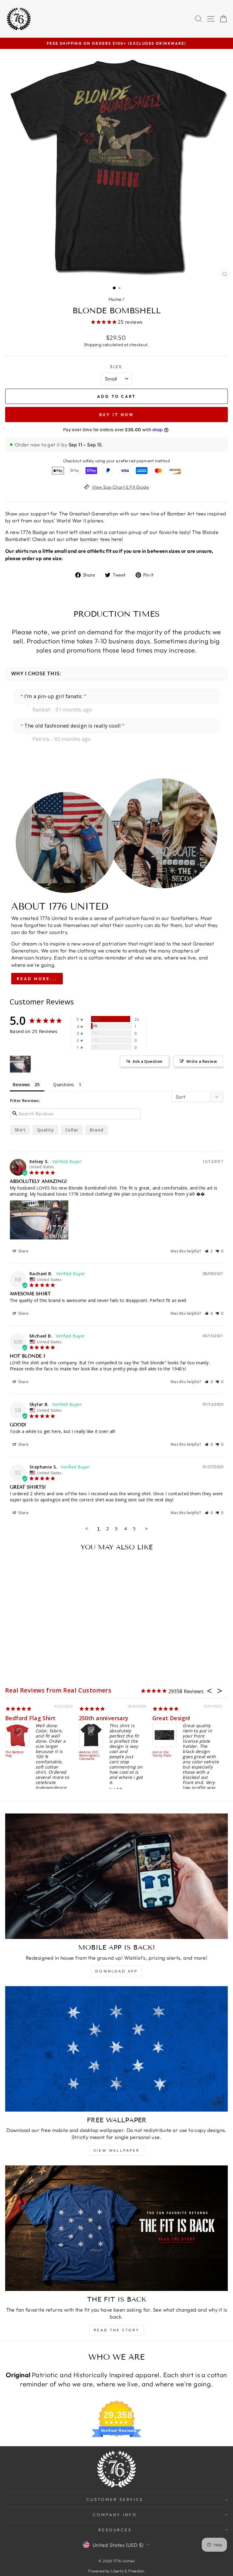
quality (45, 1130)
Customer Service (115, 2499)
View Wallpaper (116, 2150)
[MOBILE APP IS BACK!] (116, 1876)
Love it (163, 1718)
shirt (20, 1130)
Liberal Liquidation (162, 1754)
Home (115, 299)
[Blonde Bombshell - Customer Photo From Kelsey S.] (20, 1064)
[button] (209, 1251)
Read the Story (116, 2330)
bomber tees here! (102, 539)
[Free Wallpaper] (116, 2049)
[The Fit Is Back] (116, 2228)
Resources (115, 2530)
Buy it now (117, 415)
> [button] (146, 1528)
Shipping (93, 345)
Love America (89, 1752)
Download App (116, 1971)
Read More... (37, 979)
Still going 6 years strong (114, 1718)
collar (72, 1130)
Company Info (115, 2515)
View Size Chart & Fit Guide (120, 487)
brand (96, 1130)
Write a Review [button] (202, 1061)
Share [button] (23, 1251)
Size (116, 367)
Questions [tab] (64, 1085)
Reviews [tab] (21, 1085)
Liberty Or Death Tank (15, 1748)
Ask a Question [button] (148, 1061)
